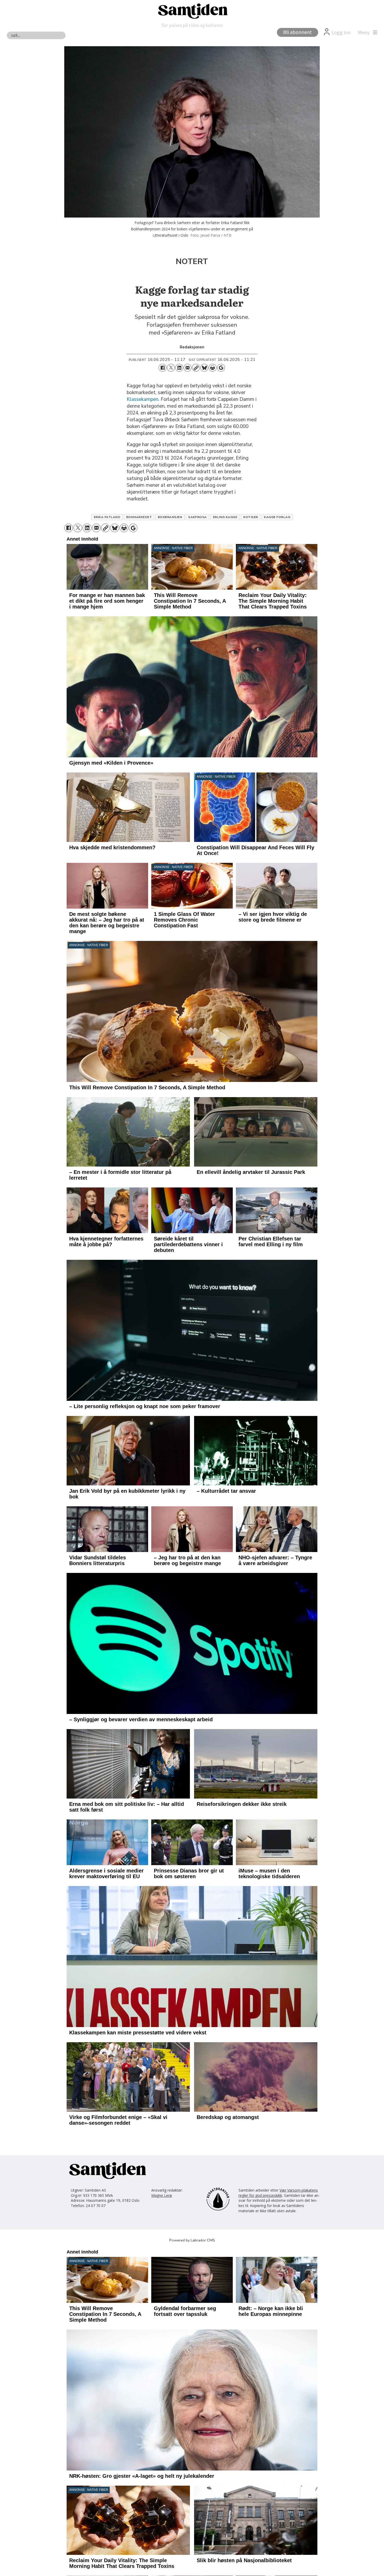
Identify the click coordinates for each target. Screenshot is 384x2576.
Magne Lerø (162, 2195)
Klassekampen (142, 399)
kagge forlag (277, 517)
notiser (251, 517)
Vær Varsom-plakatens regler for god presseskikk (278, 2193)
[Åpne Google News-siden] (221, 368)
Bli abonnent (298, 32)
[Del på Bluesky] (204, 368)
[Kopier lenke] (196, 368)
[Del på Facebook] (162, 368)
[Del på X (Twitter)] (171, 368)
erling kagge (225, 517)
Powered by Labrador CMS (192, 2240)
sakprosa (197, 517)
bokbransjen (170, 517)
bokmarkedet (139, 517)
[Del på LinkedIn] (179, 368)
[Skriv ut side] (213, 368)
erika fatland (107, 517)
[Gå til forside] (192, 11)
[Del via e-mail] (188, 368)
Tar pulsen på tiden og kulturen (192, 25)
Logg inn (341, 33)
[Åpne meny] (366, 33)
